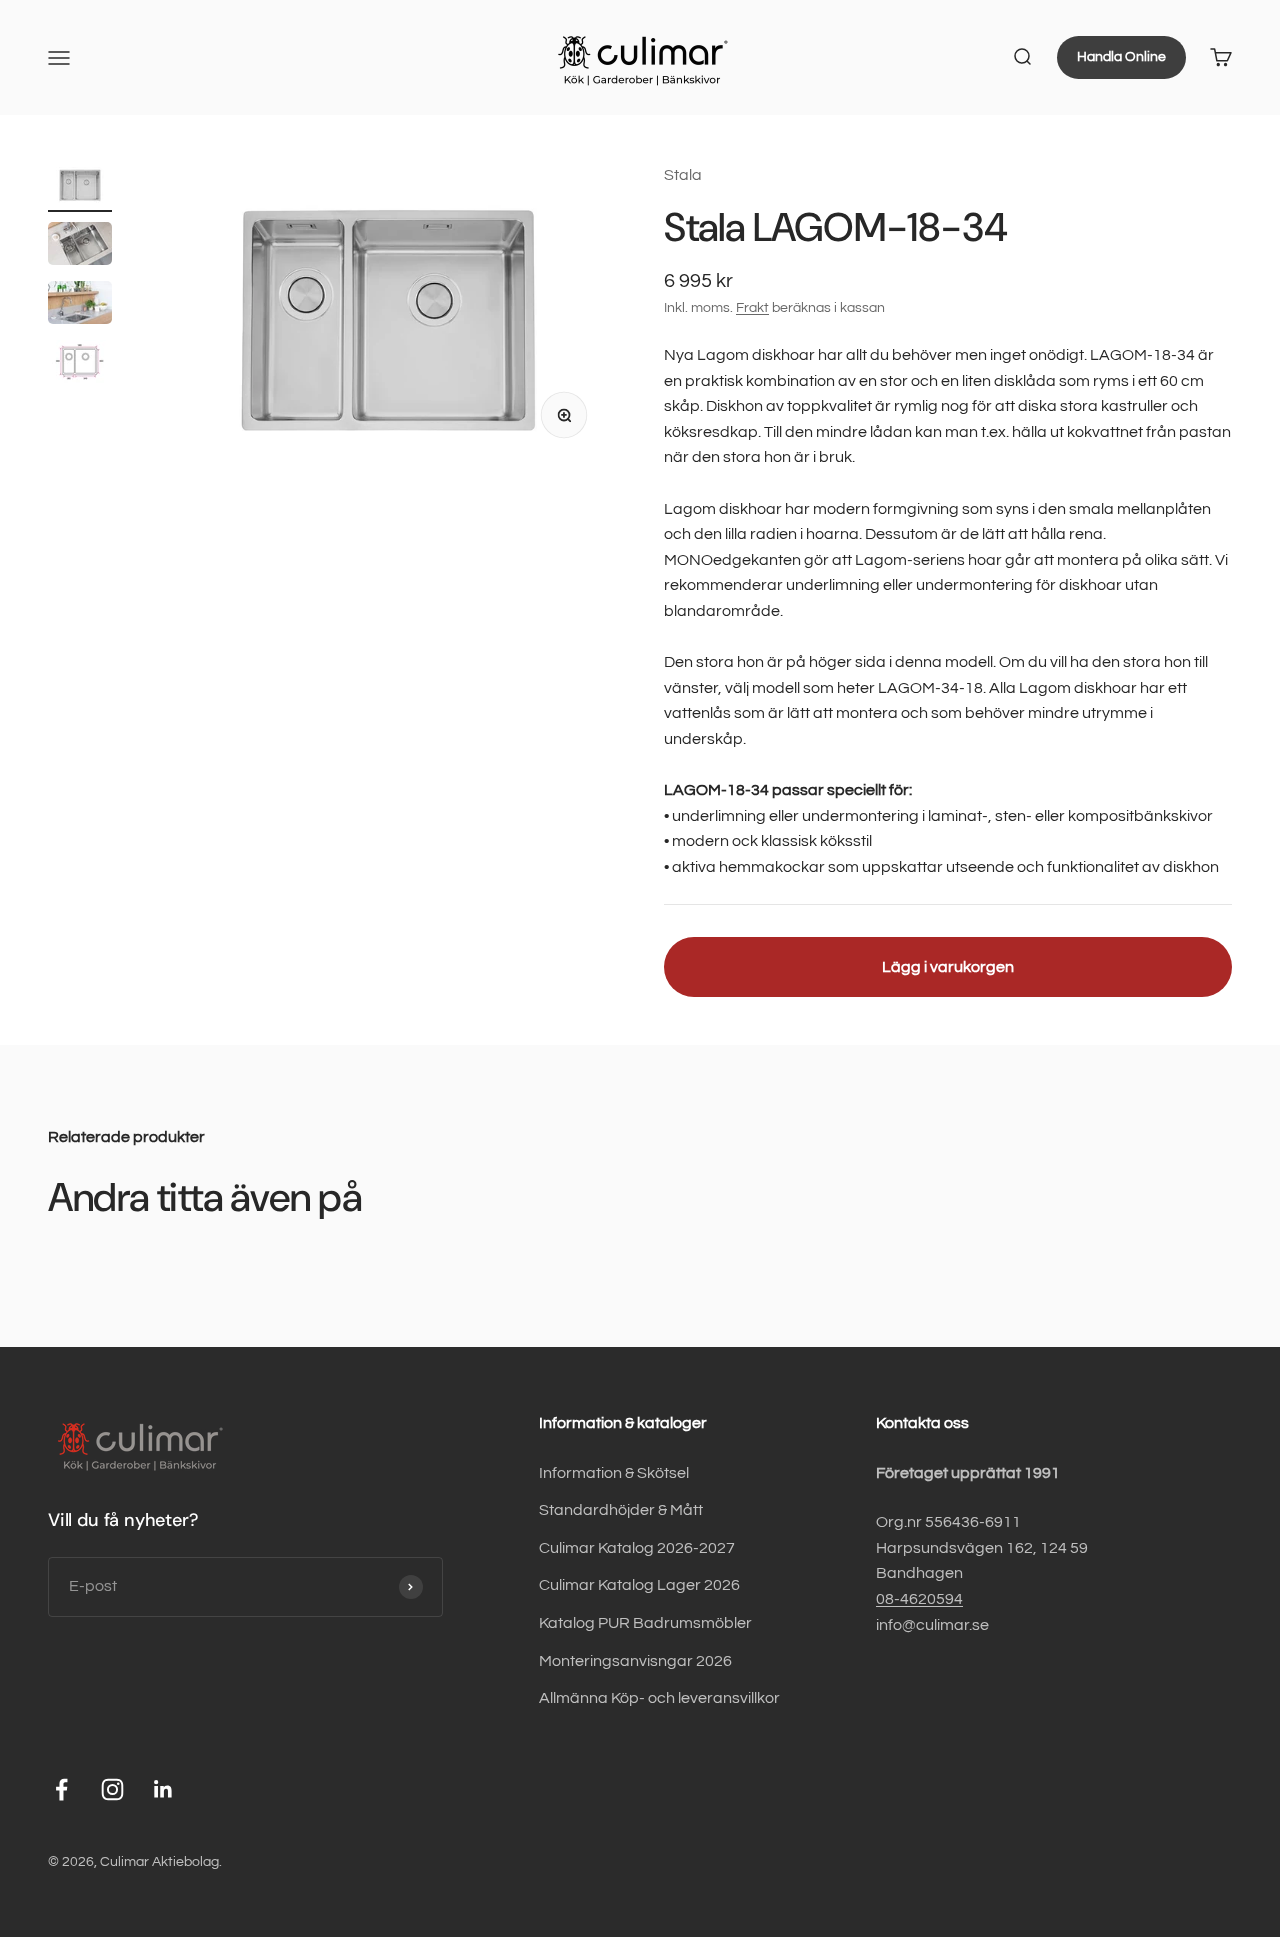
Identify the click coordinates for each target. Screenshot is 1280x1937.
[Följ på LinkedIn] (163, 1789)
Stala (683, 175)
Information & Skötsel (614, 1473)
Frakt (752, 308)
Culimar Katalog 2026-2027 (637, 1548)
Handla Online (1121, 57)
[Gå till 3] (80, 305)
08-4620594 (919, 1599)
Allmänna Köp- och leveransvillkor (659, 1698)
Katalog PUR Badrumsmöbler (645, 1623)
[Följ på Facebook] (61, 1789)
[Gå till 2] (80, 246)
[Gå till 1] (80, 187)
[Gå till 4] (80, 364)
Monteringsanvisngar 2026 (635, 1661)
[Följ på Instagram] (112, 1789)
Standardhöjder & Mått (621, 1510)
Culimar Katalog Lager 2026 (639, 1585)
